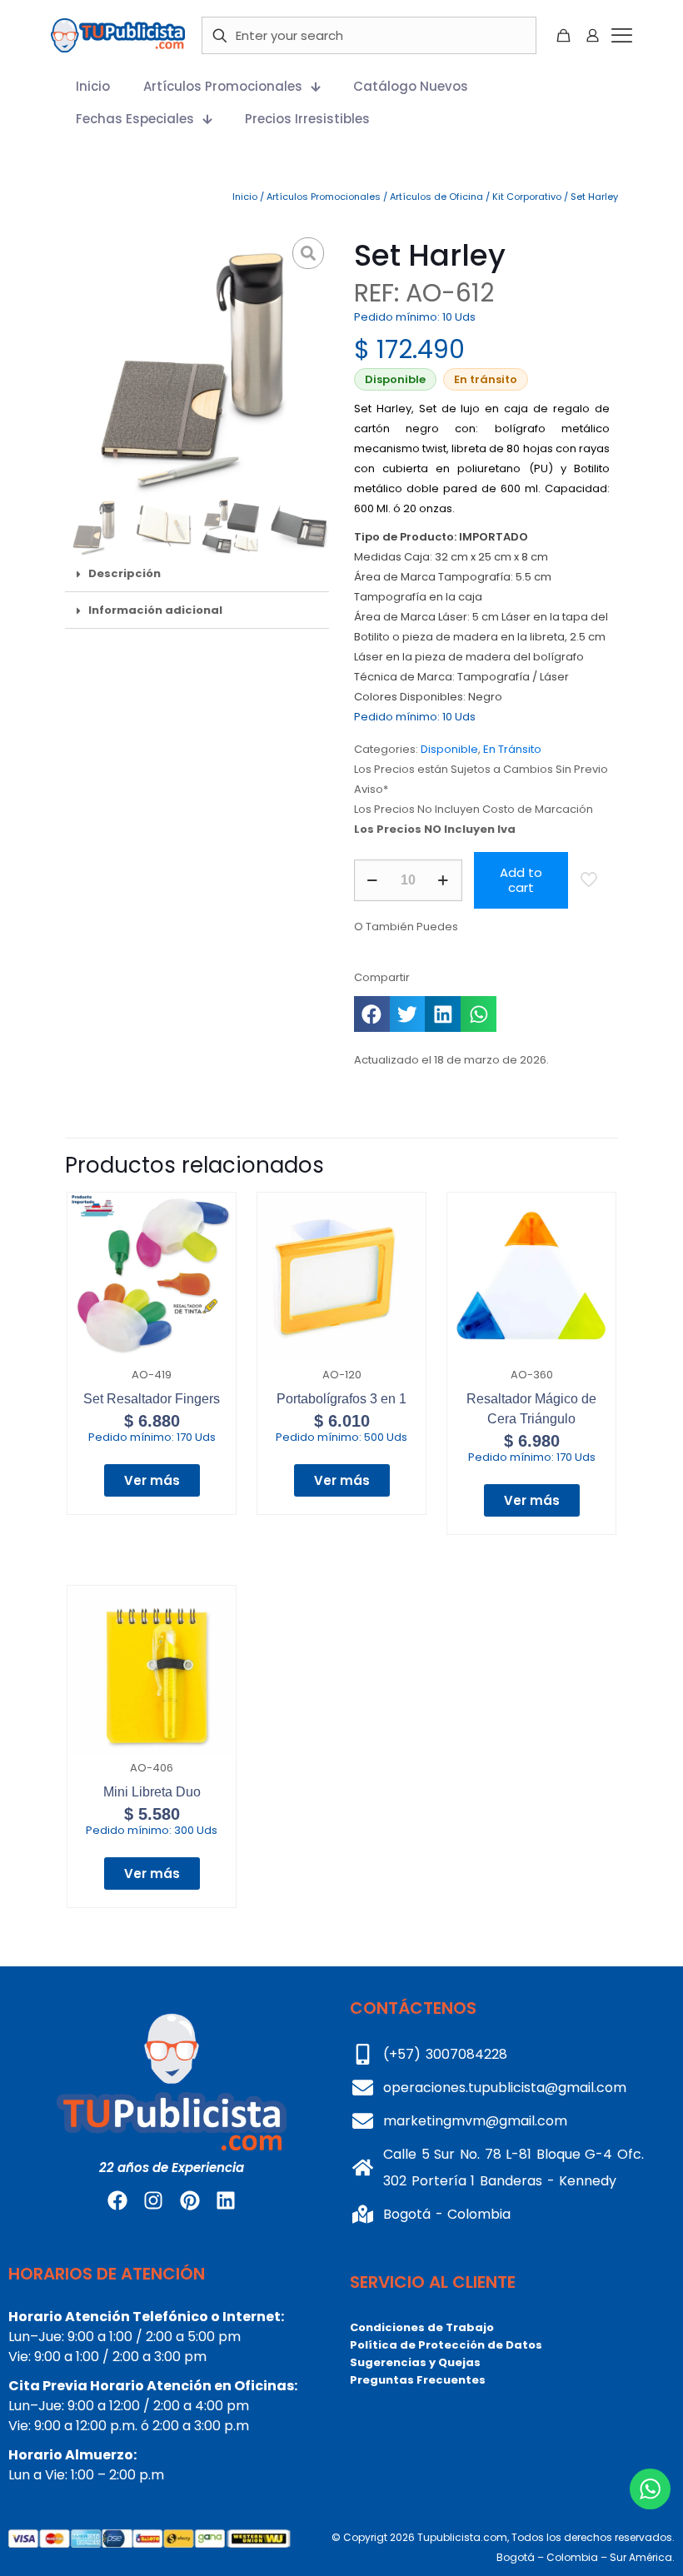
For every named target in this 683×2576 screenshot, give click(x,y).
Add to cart (521, 880)
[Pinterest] (190, 2200)
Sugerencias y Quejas (415, 2362)
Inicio (245, 197)
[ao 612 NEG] (197, 364)
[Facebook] (117, 2200)
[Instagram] (153, 2200)
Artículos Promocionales (324, 197)
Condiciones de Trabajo (422, 2327)
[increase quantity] (444, 880)
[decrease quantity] (373, 880)
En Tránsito (512, 749)
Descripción (125, 573)
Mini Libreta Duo (152, 1792)
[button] (197, 574)
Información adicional (155, 610)
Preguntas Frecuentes (418, 2380)
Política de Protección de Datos (446, 2345)
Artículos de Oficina (436, 197)
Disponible (449, 749)
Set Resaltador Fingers (152, 1399)
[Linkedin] (226, 2200)
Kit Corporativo (527, 197)
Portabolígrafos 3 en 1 (341, 1399)
